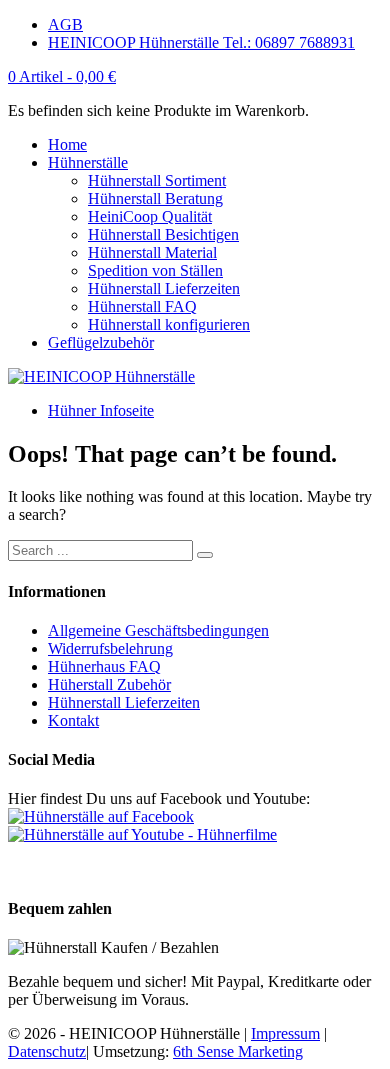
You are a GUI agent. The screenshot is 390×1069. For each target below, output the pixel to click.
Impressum (285, 1033)
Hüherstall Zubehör (109, 684)
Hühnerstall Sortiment (157, 180)
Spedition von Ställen (155, 270)
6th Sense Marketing (238, 1051)
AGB (65, 24)
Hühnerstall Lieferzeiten (164, 288)
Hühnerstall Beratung (155, 198)
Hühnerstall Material (152, 252)
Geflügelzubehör (101, 342)
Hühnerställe (88, 162)
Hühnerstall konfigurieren (169, 324)
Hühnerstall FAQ (142, 306)
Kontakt (73, 720)
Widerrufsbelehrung (110, 648)
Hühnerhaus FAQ (104, 666)
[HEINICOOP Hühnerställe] (101, 376)
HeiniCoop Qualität (150, 216)
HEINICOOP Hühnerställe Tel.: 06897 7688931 (201, 42)
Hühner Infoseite (101, 410)
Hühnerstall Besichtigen (163, 234)
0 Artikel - (62, 76)
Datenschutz (47, 1051)
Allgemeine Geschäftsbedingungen (158, 630)
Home (67, 144)
